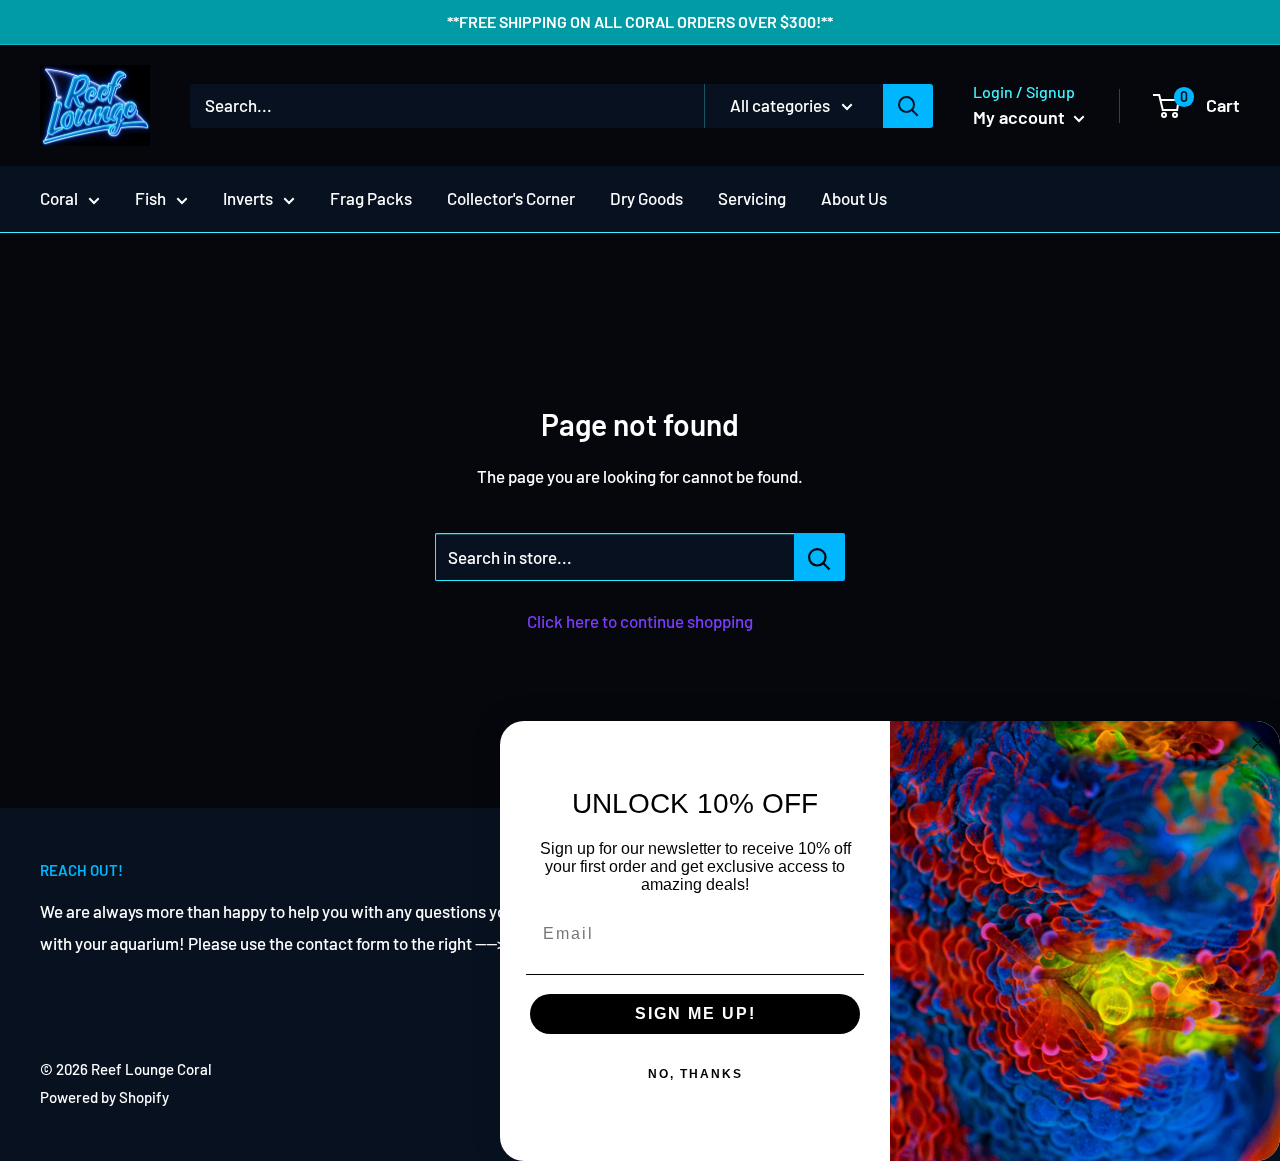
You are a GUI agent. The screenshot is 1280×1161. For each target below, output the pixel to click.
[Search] (908, 106)
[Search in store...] (819, 557)
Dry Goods (646, 198)
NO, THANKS (695, 1074)
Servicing (752, 198)
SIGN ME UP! (695, 1013)
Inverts (248, 198)
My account (1021, 117)
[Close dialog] (1258, 743)
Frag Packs (371, 198)
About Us (854, 198)
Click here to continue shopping (640, 621)
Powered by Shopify (104, 1097)
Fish (150, 198)
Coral (59, 198)
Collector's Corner (511, 198)
